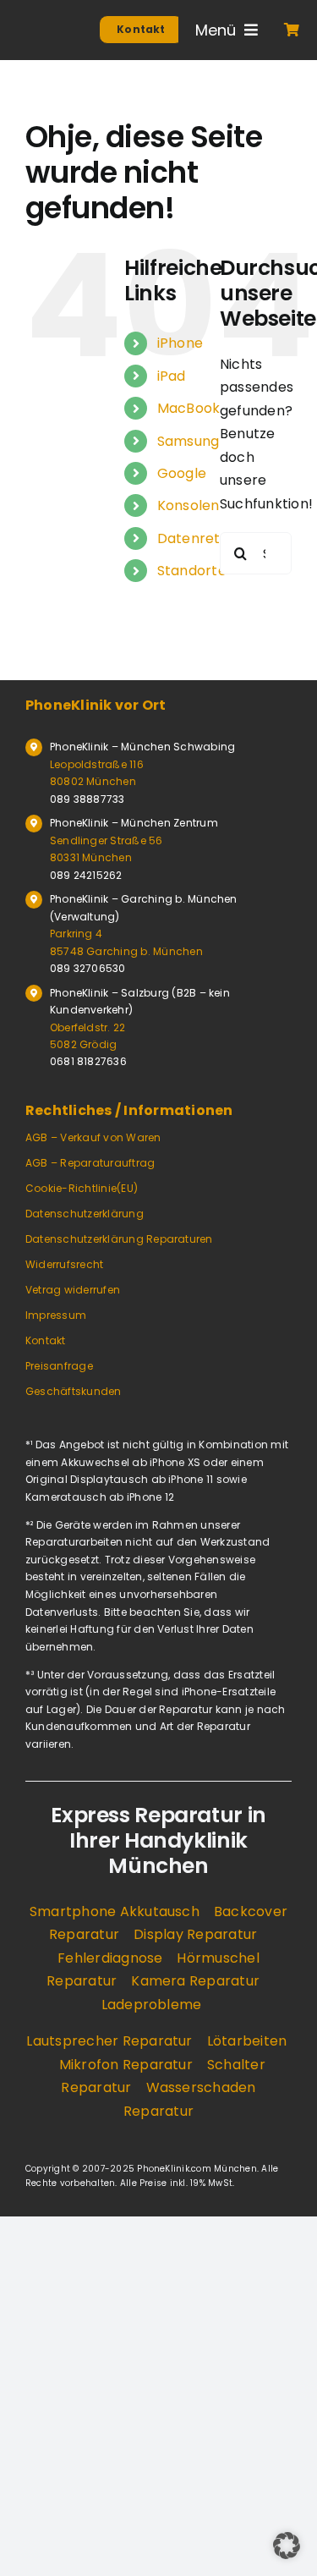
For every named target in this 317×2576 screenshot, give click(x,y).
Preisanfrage (59, 1366)
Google (182, 473)
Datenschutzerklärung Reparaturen (119, 1239)
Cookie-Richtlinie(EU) (82, 1188)
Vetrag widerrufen (73, 1290)
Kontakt (46, 1340)
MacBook (189, 408)
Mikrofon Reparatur (126, 2065)
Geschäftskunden (74, 1391)
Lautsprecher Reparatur (109, 2041)
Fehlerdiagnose (110, 1958)
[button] (287, 2546)
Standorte (192, 571)
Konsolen (189, 505)
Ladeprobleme (152, 2005)
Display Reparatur (195, 1934)
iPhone (180, 343)
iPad (172, 376)
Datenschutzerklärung (85, 1214)
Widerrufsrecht (64, 1264)
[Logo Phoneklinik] (43, 32)
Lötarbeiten (247, 2041)
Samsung (189, 441)
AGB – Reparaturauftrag (90, 1163)
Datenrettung (205, 538)
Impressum (56, 1315)
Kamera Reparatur (195, 1981)
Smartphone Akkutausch (115, 1911)
